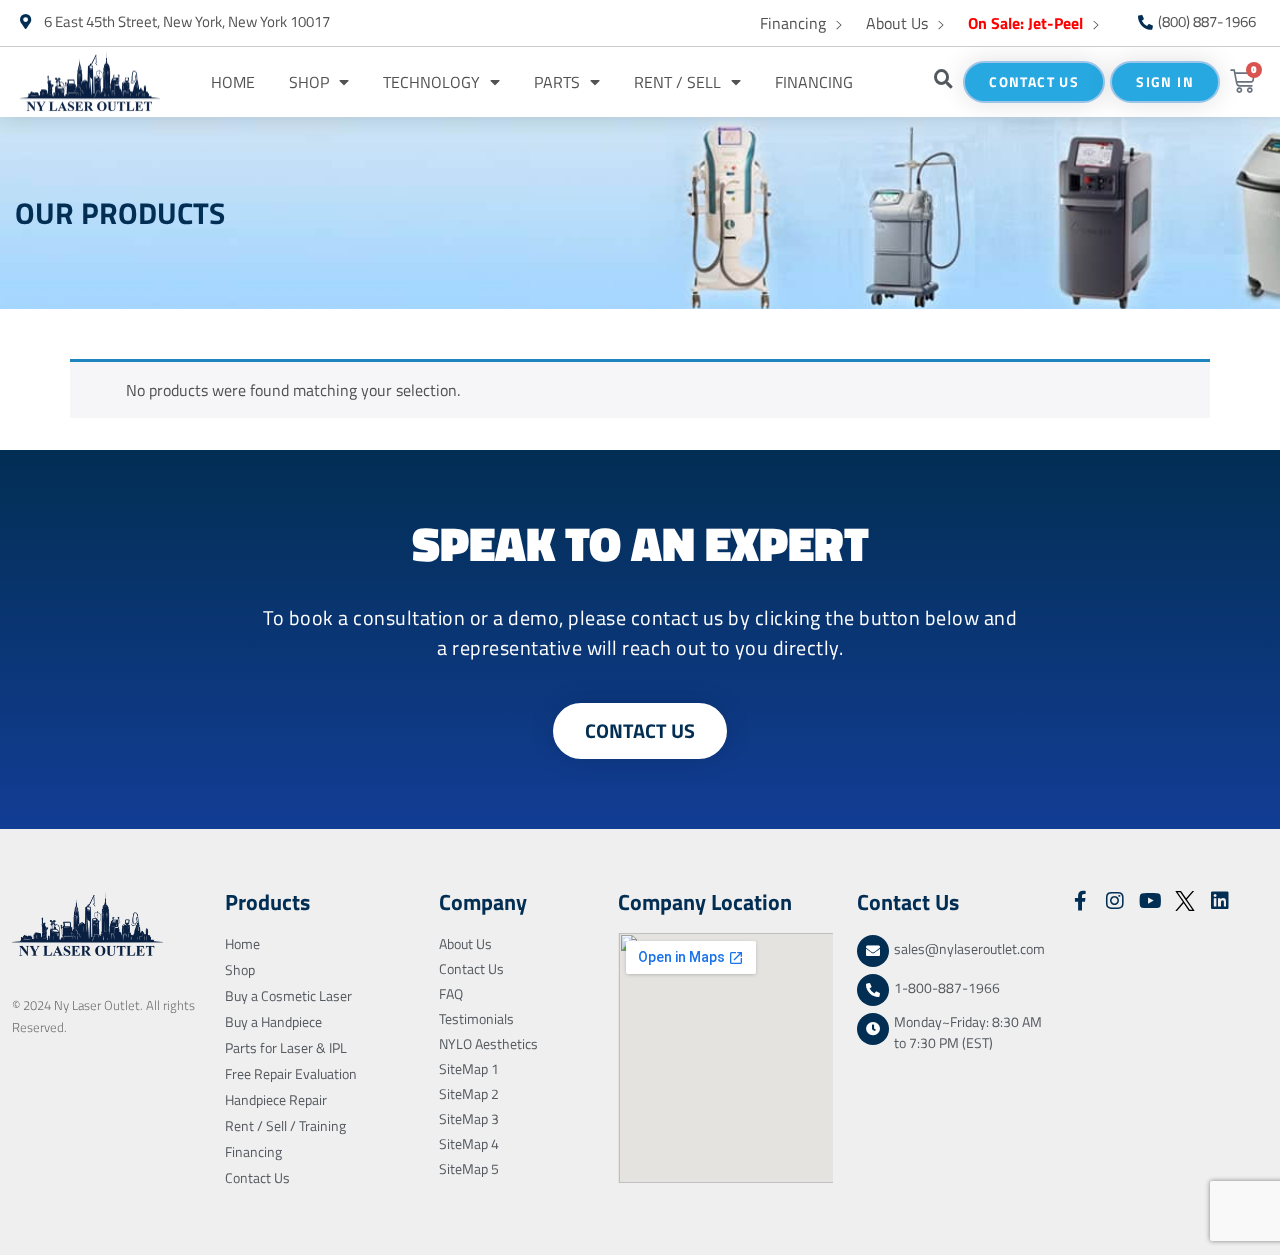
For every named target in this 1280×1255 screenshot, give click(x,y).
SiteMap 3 (469, 1118)
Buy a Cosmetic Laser (288, 995)
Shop (309, 82)
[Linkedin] (1220, 901)
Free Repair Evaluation (291, 1073)
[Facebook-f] (1080, 901)
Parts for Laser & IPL (286, 1047)
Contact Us (257, 1177)
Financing (793, 23)
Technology (431, 82)
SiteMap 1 (469, 1068)
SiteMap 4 (469, 1143)
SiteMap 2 (469, 1093)
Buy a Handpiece (273, 1021)
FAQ (451, 993)
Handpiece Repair (276, 1099)
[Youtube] (1150, 901)
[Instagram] (1115, 901)
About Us (897, 23)
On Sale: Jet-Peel (1025, 23)
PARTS (557, 82)
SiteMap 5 (469, 1168)
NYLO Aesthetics (488, 1043)
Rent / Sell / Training (285, 1125)
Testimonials (476, 1018)
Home (233, 82)
